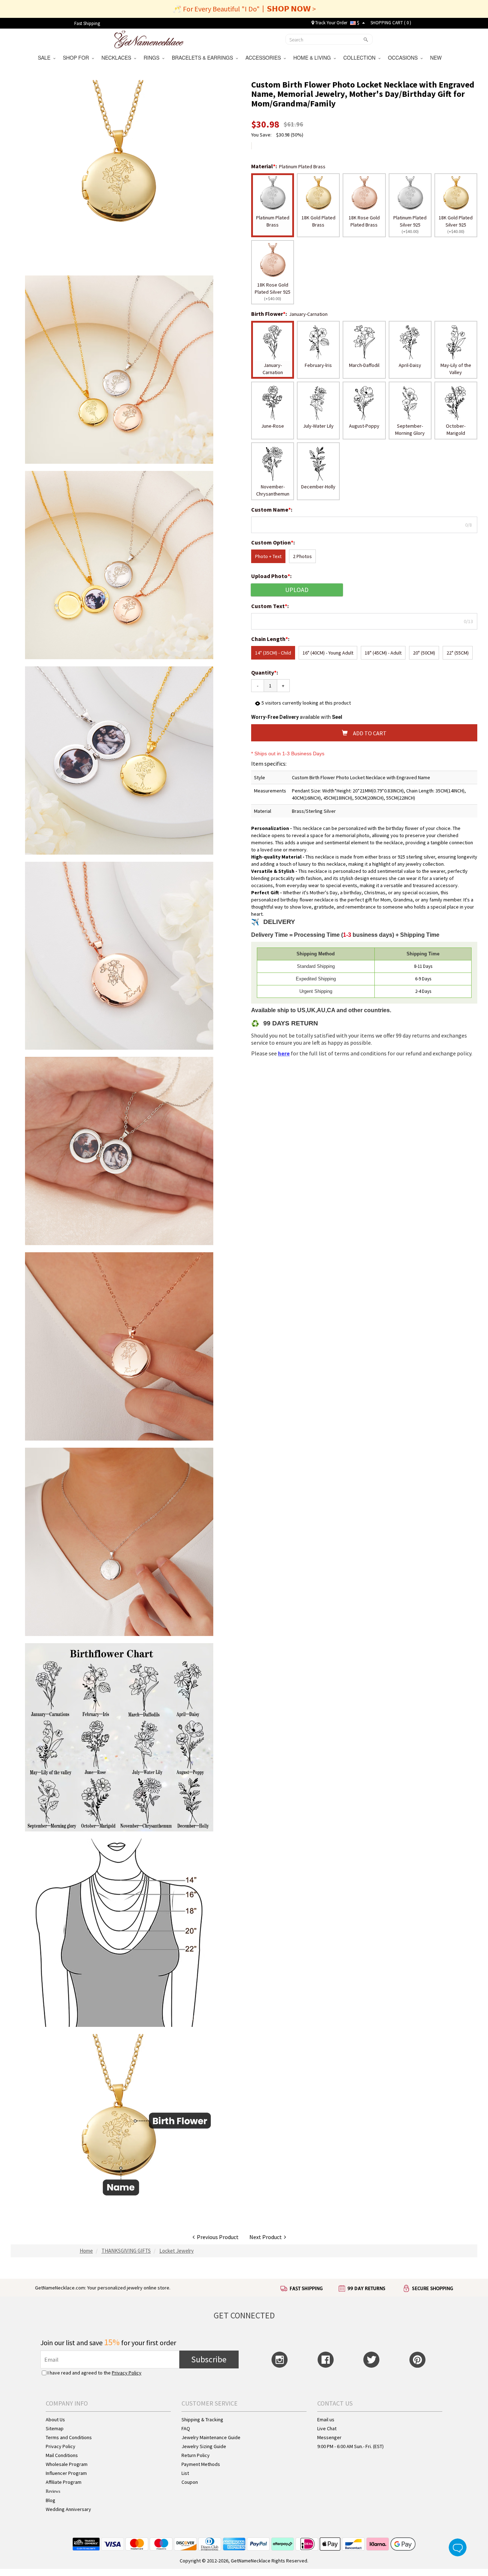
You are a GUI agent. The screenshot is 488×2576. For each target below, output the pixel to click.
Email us (326, 2420)
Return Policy (196, 2455)
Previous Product (217, 2237)
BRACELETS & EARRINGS (204, 58)
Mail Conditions (62, 2455)
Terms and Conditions (69, 2437)
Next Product (267, 2237)
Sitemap (55, 2428)
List (185, 2473)
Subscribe (209, 2359)
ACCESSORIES (265, 58)
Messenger (329, 2437)
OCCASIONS (404, 58)
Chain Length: (271, 639)
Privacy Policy (127, 2373)
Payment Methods (201, 2464)
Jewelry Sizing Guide (204, 2446)
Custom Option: (273, 542)
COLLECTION (361, 58)
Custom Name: (272, 509)
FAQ (186, 2428)
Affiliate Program (64, 2482)
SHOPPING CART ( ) (391, 23)
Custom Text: (270, 606)
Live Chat (327, 2428)
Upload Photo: (272, 576)
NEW (437, 58)
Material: (265, 166)
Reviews (53, 2491)
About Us (55, 2420)
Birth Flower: (270, 314)
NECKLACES (118, 58)
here (284, 1053)
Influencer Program (66, 2473)
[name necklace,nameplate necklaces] (149, 39)
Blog (51, 2500)
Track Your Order (331, 23)
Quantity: (265, 672)
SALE (46, 58)
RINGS (153, 58)
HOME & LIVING (313, 58)
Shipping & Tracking (202, 2420)
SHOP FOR (77, 58)
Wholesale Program (67, 2464)
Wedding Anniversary (68, 2509)
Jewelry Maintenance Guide (211, 2437)
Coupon (190, 2482)
